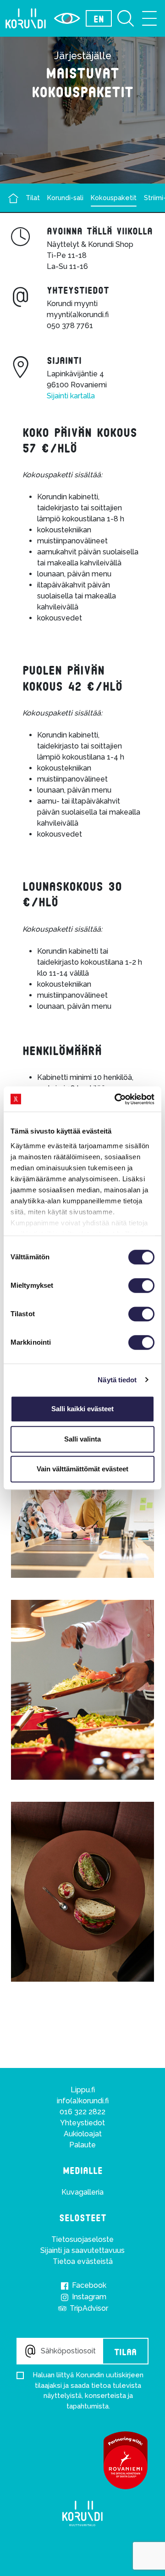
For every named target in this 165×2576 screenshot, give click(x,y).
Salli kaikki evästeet (82, 1409)
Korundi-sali (65, 198)
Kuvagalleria (82, 2192)
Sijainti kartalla (71, 396)
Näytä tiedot (117, 1380)
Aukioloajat (83, 2134)
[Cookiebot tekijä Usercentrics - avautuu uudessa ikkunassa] (116, 1099)
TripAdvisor (88, 2308)
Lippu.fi (83, 2090)
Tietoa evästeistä (83, 2261)
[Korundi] (82, 2514)
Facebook (88, 2285)
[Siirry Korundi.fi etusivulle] (26, 18)
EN (99, 18)
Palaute (82, 2145)
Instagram (88, 2297)
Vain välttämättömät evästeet (82, 1469)
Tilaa (125, 2351)
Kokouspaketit (114, 198)
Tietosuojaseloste (82, 2239)
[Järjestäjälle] (13, 198)
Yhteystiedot (82, 2123)
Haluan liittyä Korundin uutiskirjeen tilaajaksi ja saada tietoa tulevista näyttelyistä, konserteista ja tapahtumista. (88, 2391)
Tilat (33, 198)
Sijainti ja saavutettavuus (82, 2250)
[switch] (141, 1285)
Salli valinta (82, 1439)
